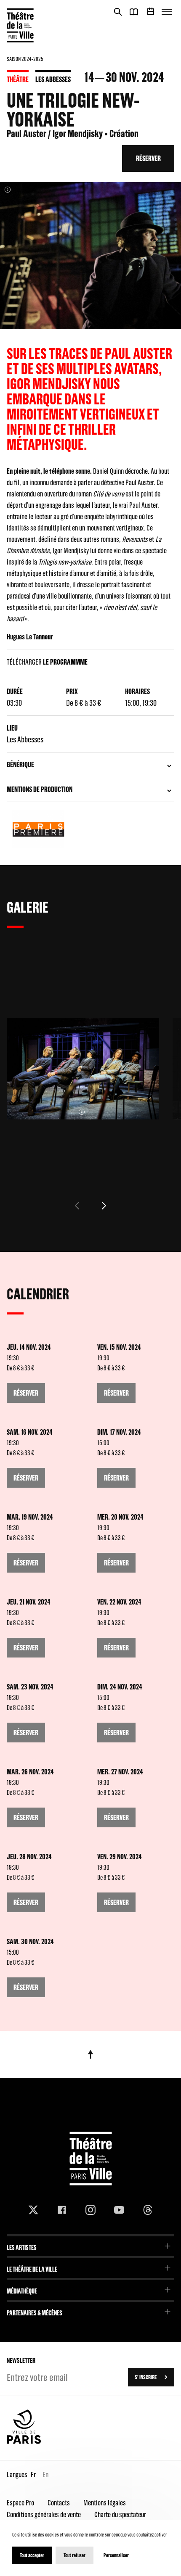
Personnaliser (116, 2555)
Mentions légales (105, 2503)
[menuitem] (90, 2245)
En (45, 2474)
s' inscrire (146, 2377)
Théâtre (18, 79)
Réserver (148, 158)
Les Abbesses (53, 79)
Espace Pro (20, 2503)
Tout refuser (75, 2555)
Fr (33, 2474)
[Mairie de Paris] (24, 2442)
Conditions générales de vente (44, 2514)
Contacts (59, 2503)
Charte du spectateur (120, 2514)
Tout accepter (32, 2555)
